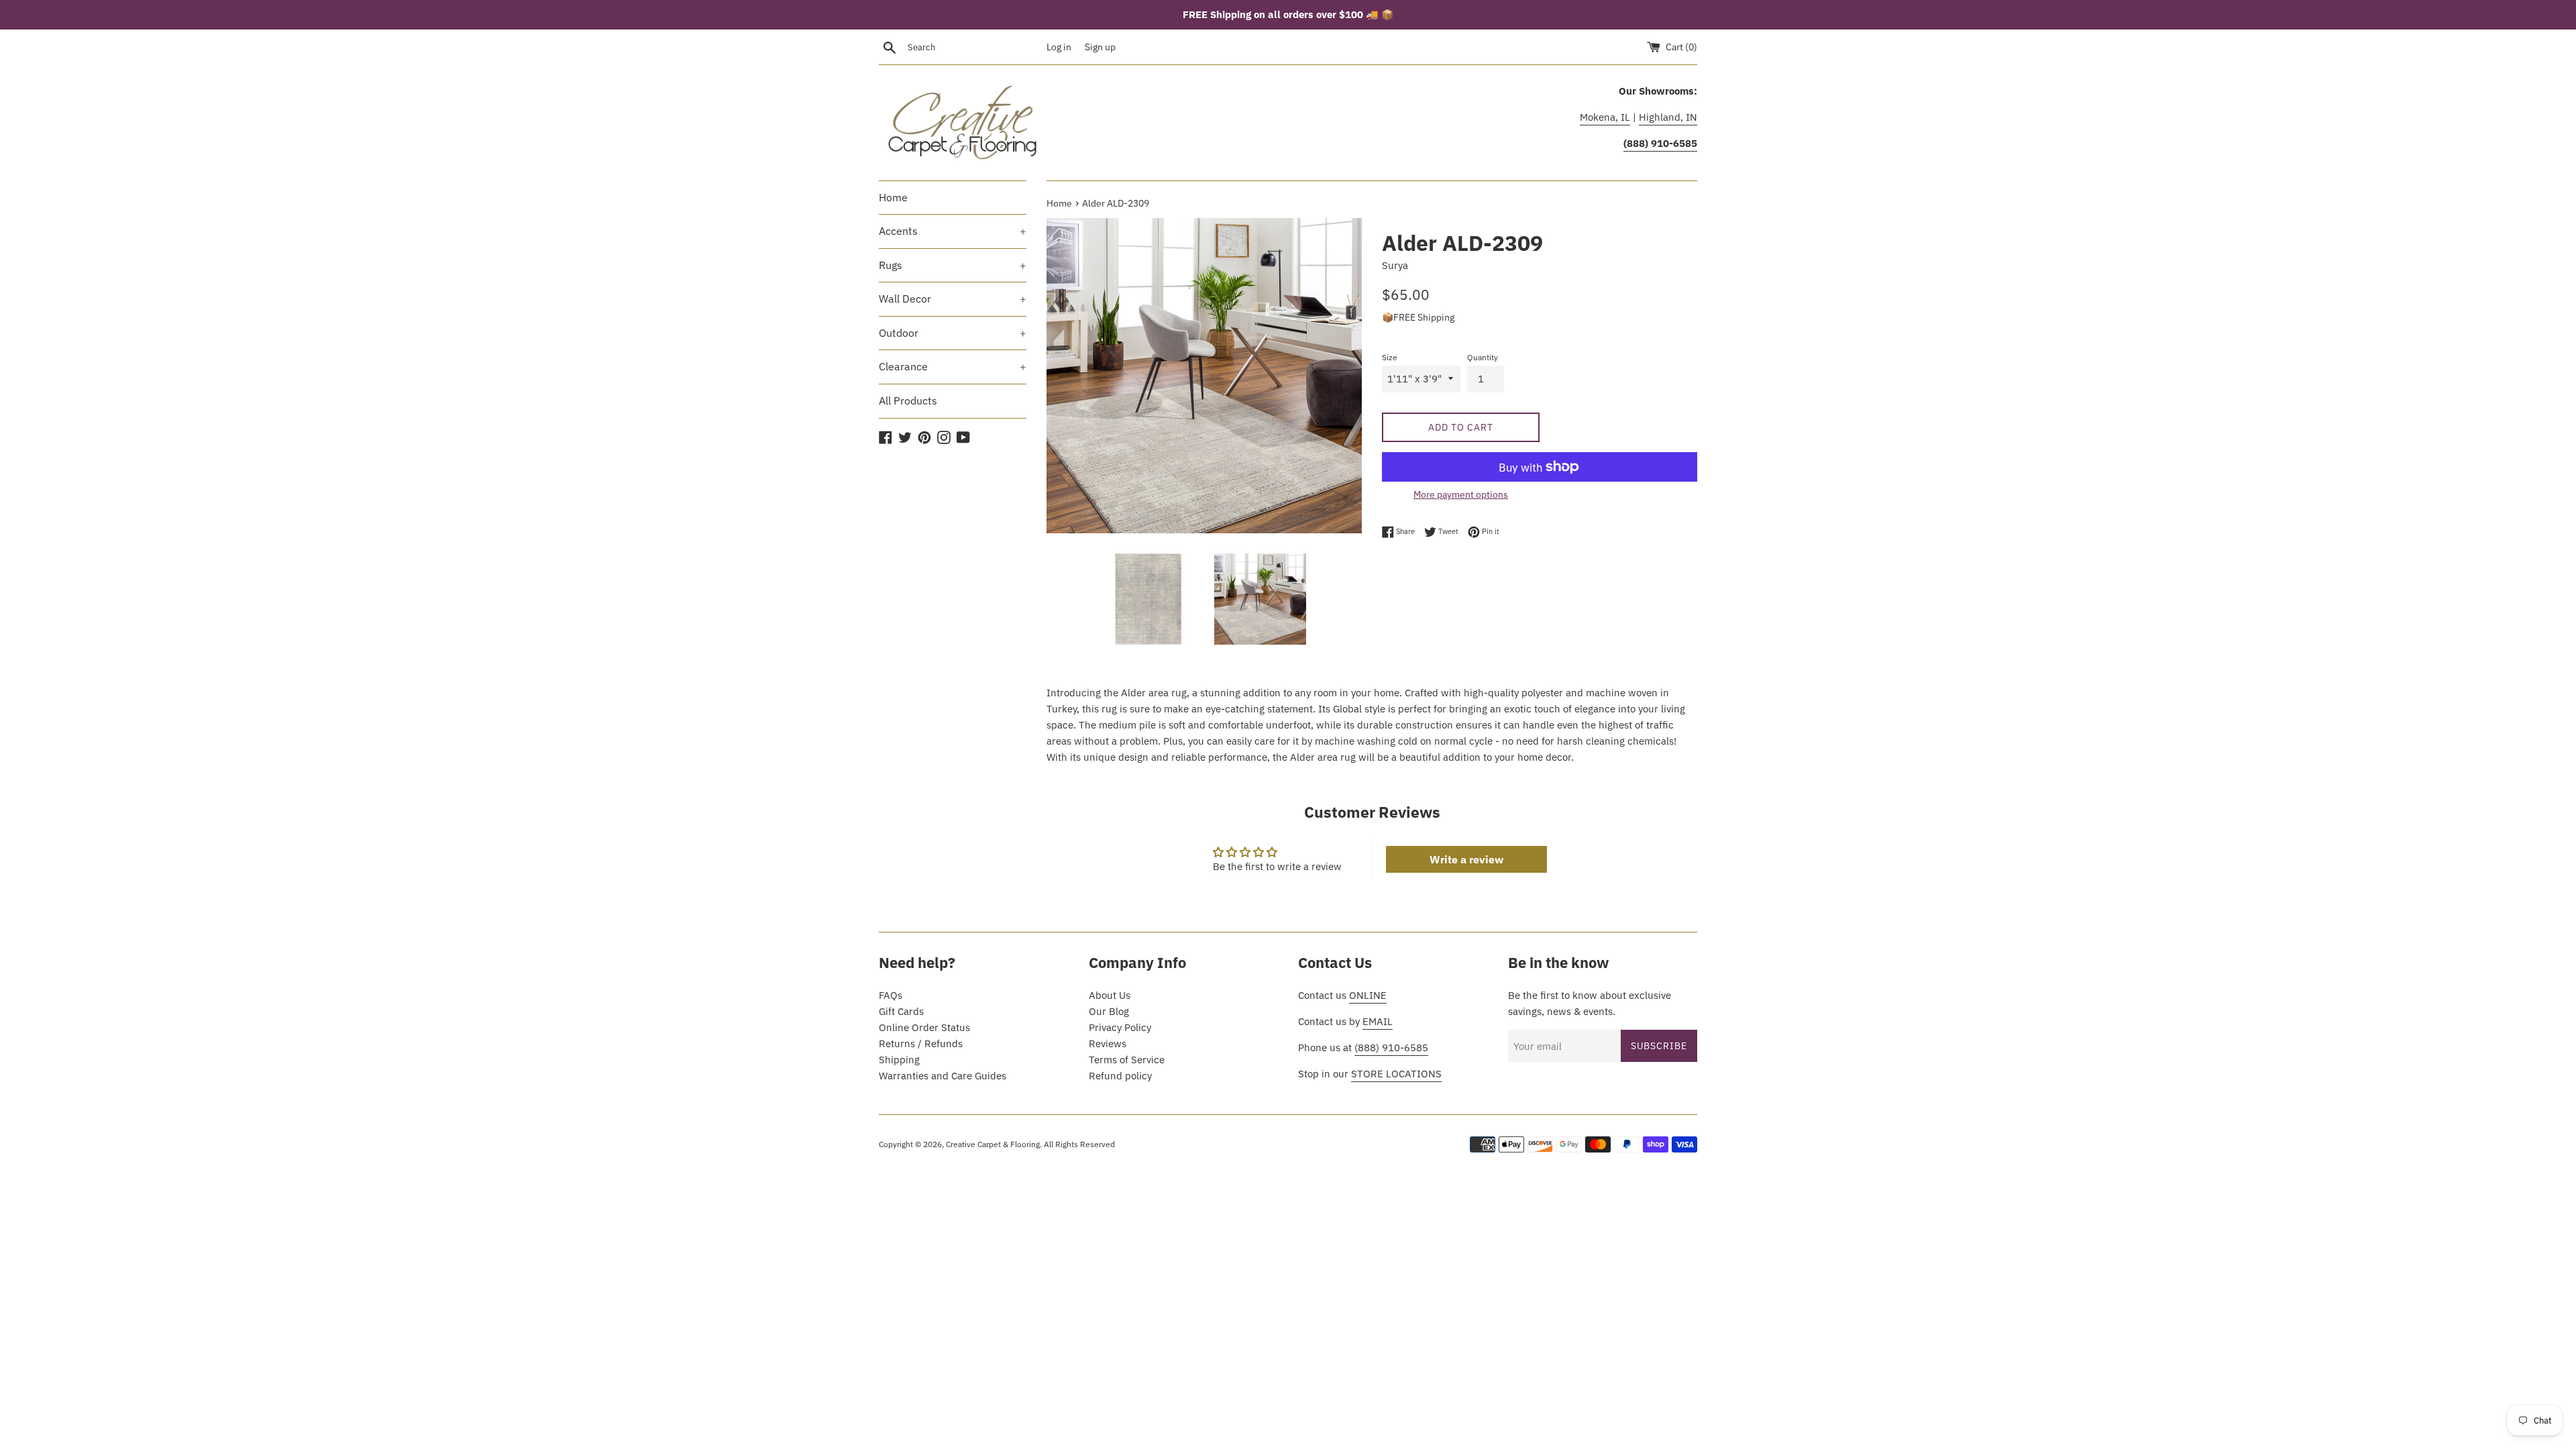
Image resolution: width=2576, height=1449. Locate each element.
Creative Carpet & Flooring (993, 1144)
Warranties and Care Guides (943, 1076)
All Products (908, 400)
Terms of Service (1127, 1060)
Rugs (953, 265)
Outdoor (953, 333)
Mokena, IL (1605, 117)
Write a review (1466, 859)
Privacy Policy (1120, 1027)
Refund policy (1120, 1076)
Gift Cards (901, 1011)
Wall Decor (953, 299)
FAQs (891, 995)
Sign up (1100, 47)
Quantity (1483, 357)
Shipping (899, 1060)
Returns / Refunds (921, 1043)
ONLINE (1368, 995)
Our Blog (1109, 1011)
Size (1390, 357)
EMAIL (1378, 1021)
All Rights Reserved (1079, 1144)
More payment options (1461, 494)
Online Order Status (924, 1027)
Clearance (953, 366)
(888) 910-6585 (1391, 1048)
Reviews (1108, 1043)
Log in (1059, 47)
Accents (953, 231)
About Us (1110, 995)
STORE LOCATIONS (1396, 1074)
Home (893, 197)
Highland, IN (1668, 117)
